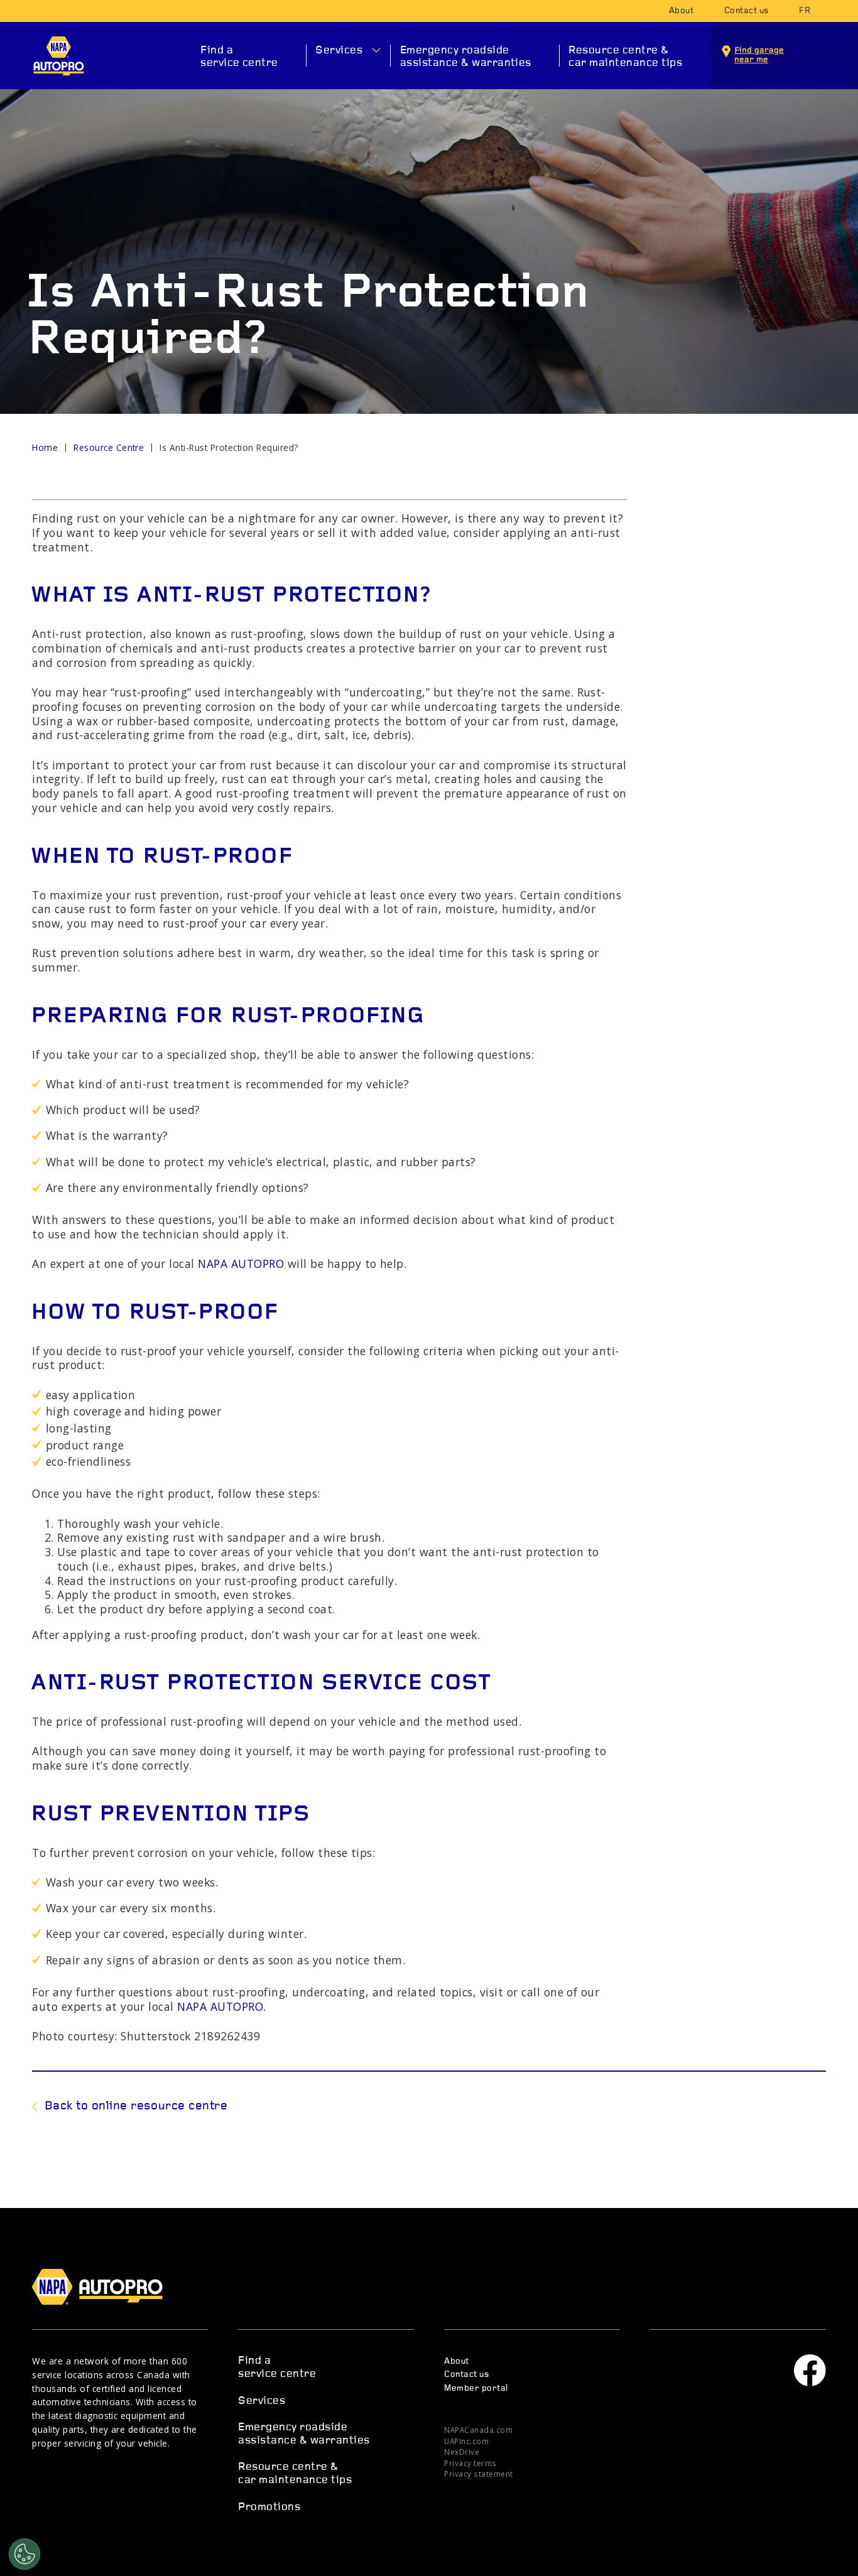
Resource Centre (109, 447)
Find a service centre (239, 57)
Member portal (476, 2389)
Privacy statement (478, 2474)
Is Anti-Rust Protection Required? (229, 447)
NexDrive (462, 2452)
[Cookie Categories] (24, 2554)
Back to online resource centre (136, 2106)
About (681, 11)
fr (805, 11)
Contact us (747, 11)
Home (45, 447)
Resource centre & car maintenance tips (625, 57)
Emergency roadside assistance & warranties (466, 57)
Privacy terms (470, 2463)
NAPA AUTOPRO (59, 56)
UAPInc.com (466, 2441)
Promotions (269, 2507)
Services (339, 51)
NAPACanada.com (478, 2430)
